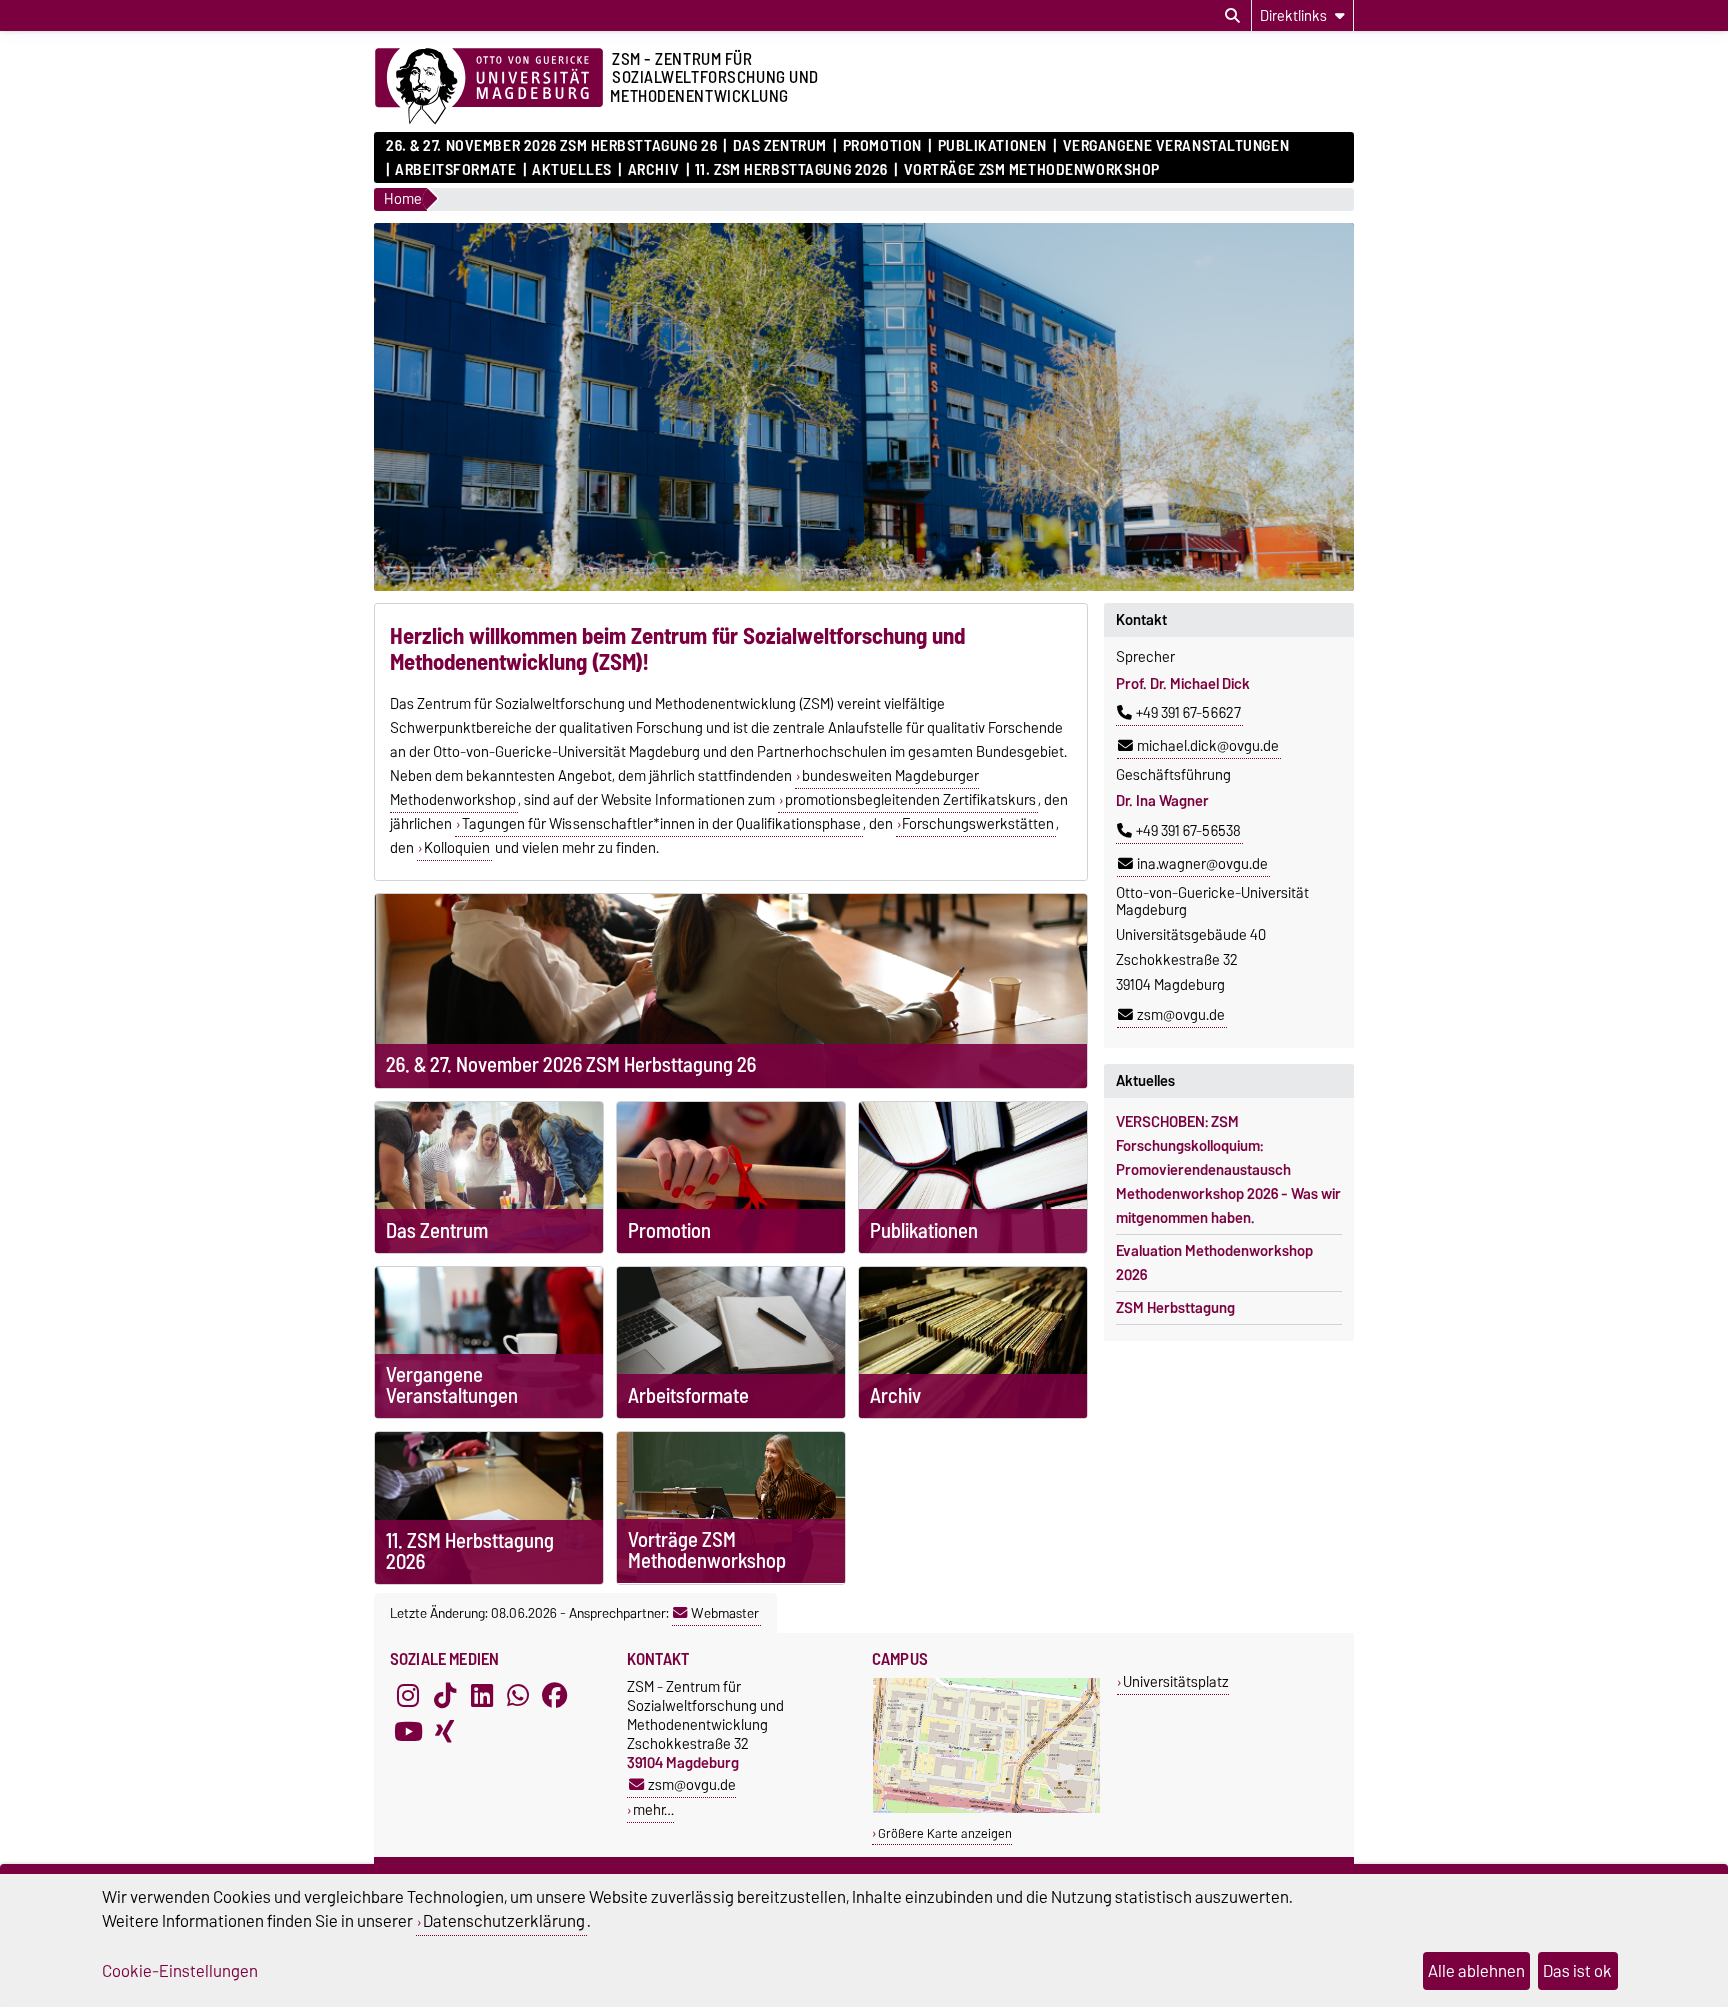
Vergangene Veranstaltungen (1176, 146)
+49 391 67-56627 (1188, 713)
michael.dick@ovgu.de (1208, 746)
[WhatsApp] (518, 1695)
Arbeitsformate (455, 170)
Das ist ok (1577, 1971)
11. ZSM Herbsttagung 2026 (791, 170)
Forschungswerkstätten (978, 824)
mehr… (653, 1809)
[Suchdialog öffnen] (1232, 16)
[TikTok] (445, 1695)
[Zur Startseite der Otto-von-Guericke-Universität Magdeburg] (489, 87)
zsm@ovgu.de (1181, 1015)
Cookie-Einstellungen (180, 1971)
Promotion (882, 146)
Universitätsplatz (1176, 1681)
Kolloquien (457, 848)
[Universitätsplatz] (986, 1808)
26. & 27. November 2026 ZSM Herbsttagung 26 (551, 146)
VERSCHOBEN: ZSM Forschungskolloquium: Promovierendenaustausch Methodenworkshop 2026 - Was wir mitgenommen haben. (1228, 1170)
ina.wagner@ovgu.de (1202, 864)
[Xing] (445, 1731)
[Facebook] (555, 1695)
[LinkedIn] (482, 1695)
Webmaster (725, 1613)
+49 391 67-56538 (1188, 831)
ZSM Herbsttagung (1175, 1308)
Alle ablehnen (1476, 1971)
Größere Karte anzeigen (945, 1833)
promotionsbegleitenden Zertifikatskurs (910, 800)
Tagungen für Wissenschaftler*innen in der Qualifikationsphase (661, 824)
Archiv (653, 170)
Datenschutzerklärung (504, 1921)
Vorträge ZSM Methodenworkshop (1032, 170)
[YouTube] (408, 1731)
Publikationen (992, 146)
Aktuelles (572, 170)
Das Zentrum (780, 146)
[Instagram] (408, 1695)
